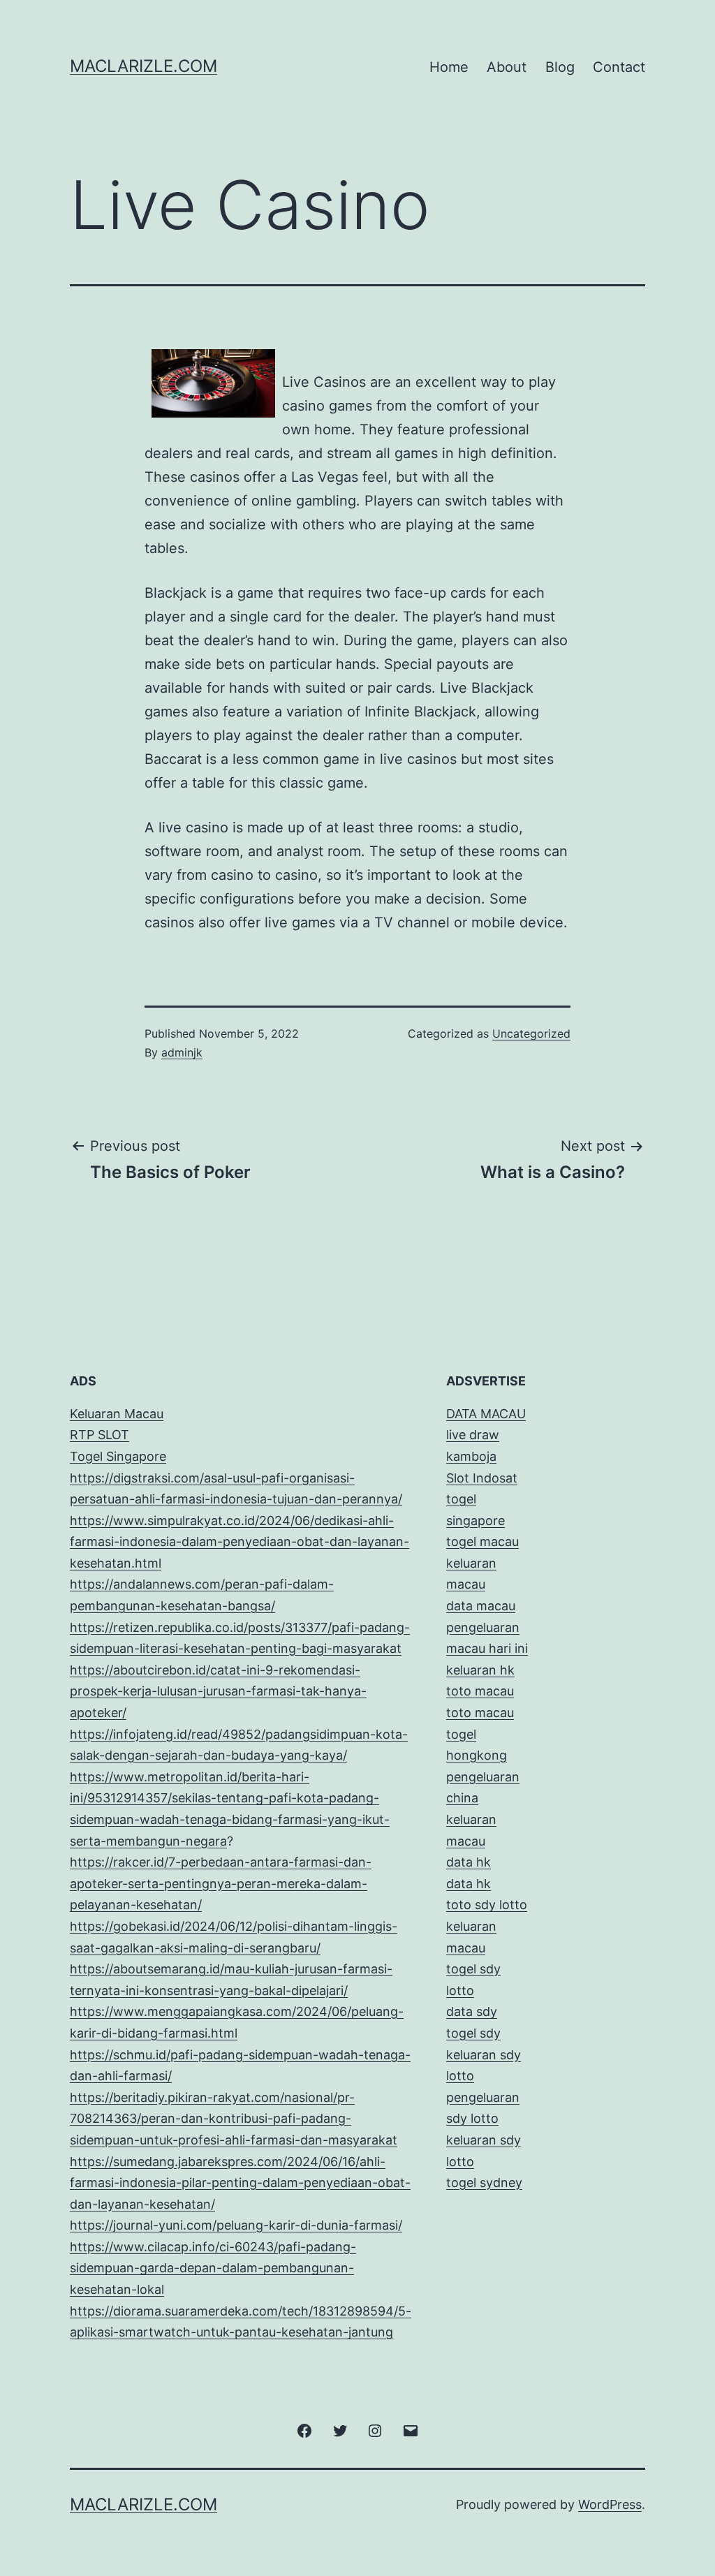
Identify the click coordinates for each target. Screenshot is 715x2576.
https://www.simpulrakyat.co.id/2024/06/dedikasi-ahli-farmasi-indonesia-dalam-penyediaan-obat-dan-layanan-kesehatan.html (239, 1542)
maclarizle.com (143, 66)
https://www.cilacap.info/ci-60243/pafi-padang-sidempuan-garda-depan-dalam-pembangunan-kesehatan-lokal (213, 2268)
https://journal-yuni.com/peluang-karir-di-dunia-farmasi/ (236, 2225)
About (507, 67)
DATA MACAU (486, 1414)
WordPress (610, 2504)
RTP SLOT (99, 1435)
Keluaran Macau (117, 1414)
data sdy (472, 2011)
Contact (619, 67)
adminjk (182, 1052)
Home (449, 67)
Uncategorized (531, 1033)
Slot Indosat (482, 1478)
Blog (560, 67)
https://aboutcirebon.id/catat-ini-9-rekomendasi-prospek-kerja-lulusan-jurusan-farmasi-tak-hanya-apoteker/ (218, 1691)
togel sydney (484, 2183)
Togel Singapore (118, 1456)
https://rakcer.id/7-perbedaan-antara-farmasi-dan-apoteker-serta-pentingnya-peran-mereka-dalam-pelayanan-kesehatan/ (221, 1883)
